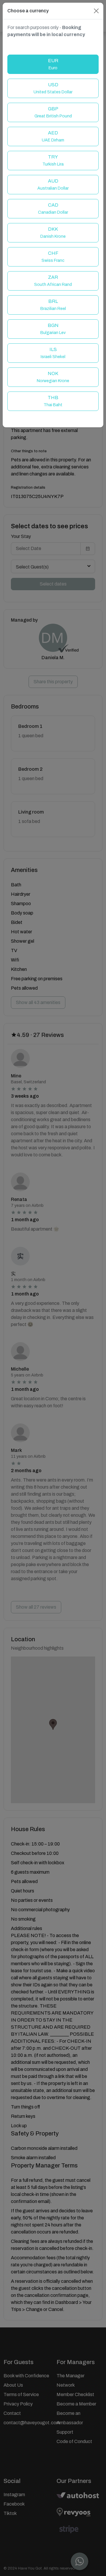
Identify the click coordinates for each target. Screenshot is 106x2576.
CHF (53, 257)
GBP (53, 112)
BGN (53, 329)
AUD (53, 184)
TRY (53, 160)
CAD (53, 209)
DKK (53, 233)
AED (53, 136)
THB (53, 401)
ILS (53, 353)
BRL (53, 305)
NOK (53, 377)
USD (53, 88)
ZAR (53, 281)
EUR (53, 64)
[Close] (96, 11)
